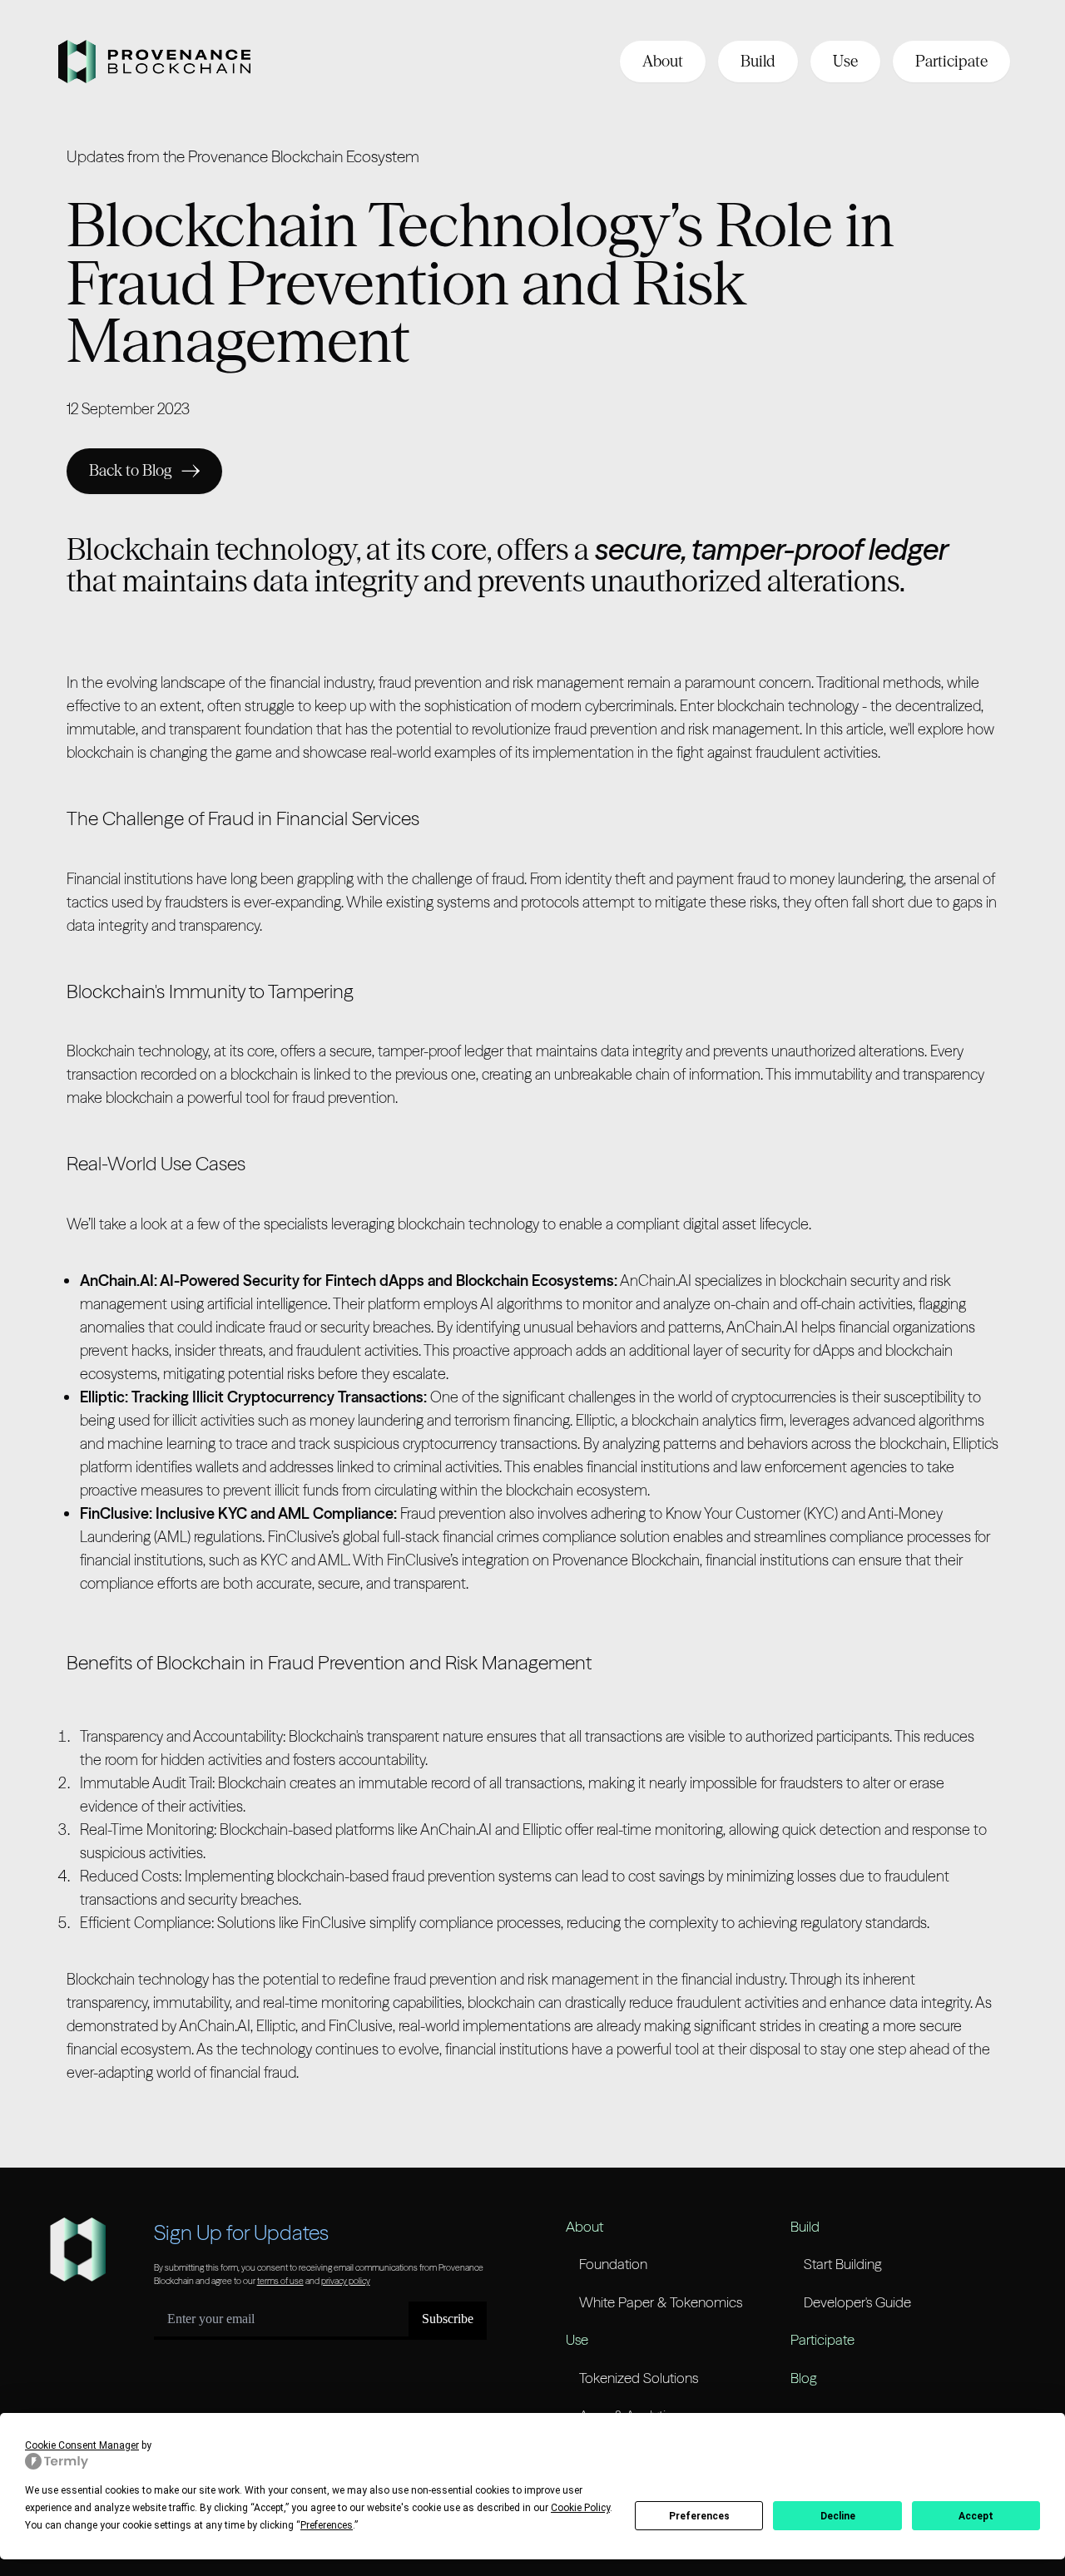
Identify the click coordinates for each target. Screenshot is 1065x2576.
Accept (976, 2516)
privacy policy (346, 2281)
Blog (804, 2378)
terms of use (280, 2281)
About (663, 61)
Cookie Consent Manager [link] (82, 2445)
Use (845, 61)
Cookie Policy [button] (580, 2508)
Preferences (699, 2516)
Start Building (843, 2264)
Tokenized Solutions (639, 2378)
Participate (951, 61)
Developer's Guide (857, 2302)
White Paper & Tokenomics (661, 2302)
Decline (838, 2516)
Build (758, 61)
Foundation (613, 2264)
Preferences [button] (327, 2525)
